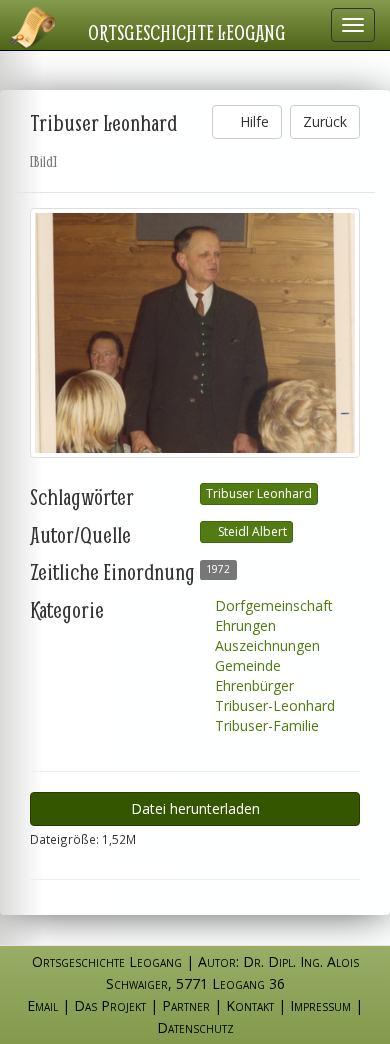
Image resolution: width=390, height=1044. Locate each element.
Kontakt (250, 1005)
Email (42, 1005)
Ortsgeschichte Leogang (187, 32)
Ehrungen (243, 625)
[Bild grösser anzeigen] (195, 333)
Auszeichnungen (265, 645)
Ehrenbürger (252, 685)
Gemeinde (246, 665)
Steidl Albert (251, 531)
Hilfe (252, 121)
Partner (186, 1005)
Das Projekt (110, 1005)
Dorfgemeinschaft (272, 605)
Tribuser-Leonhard (273, 705)
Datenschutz (195, 1027)
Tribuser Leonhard (259, 493)
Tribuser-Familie (265, 725)
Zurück (325, 121)
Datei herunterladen (195, 808)
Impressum (320, 1005)
